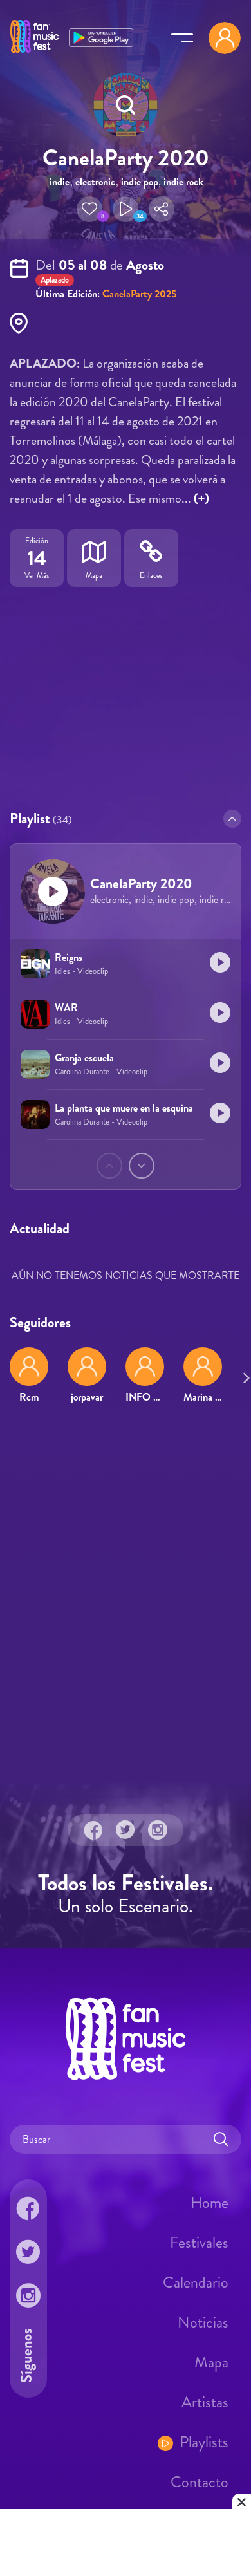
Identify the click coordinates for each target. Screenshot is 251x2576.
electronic (95, 182)
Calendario (196, 2282)
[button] (89, 209)
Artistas (205, 2402)
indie (60, 182)
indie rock (183, 182)
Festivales (199, 2242)
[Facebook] (93, 1829)
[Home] (34, 53)
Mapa (211, 2362)
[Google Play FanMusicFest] (101, 36)
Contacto (200, 2481)
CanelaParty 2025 (139, 294)
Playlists (204, 2441)
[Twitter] (126, 1829)
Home (209, 2202)
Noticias (203, 2322)
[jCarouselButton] (244, 1376)
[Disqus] (126, 1600)
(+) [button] (201, 499)
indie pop (140, 182)
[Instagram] (158, 1829)
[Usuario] (225, 38)
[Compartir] (162, 209)
